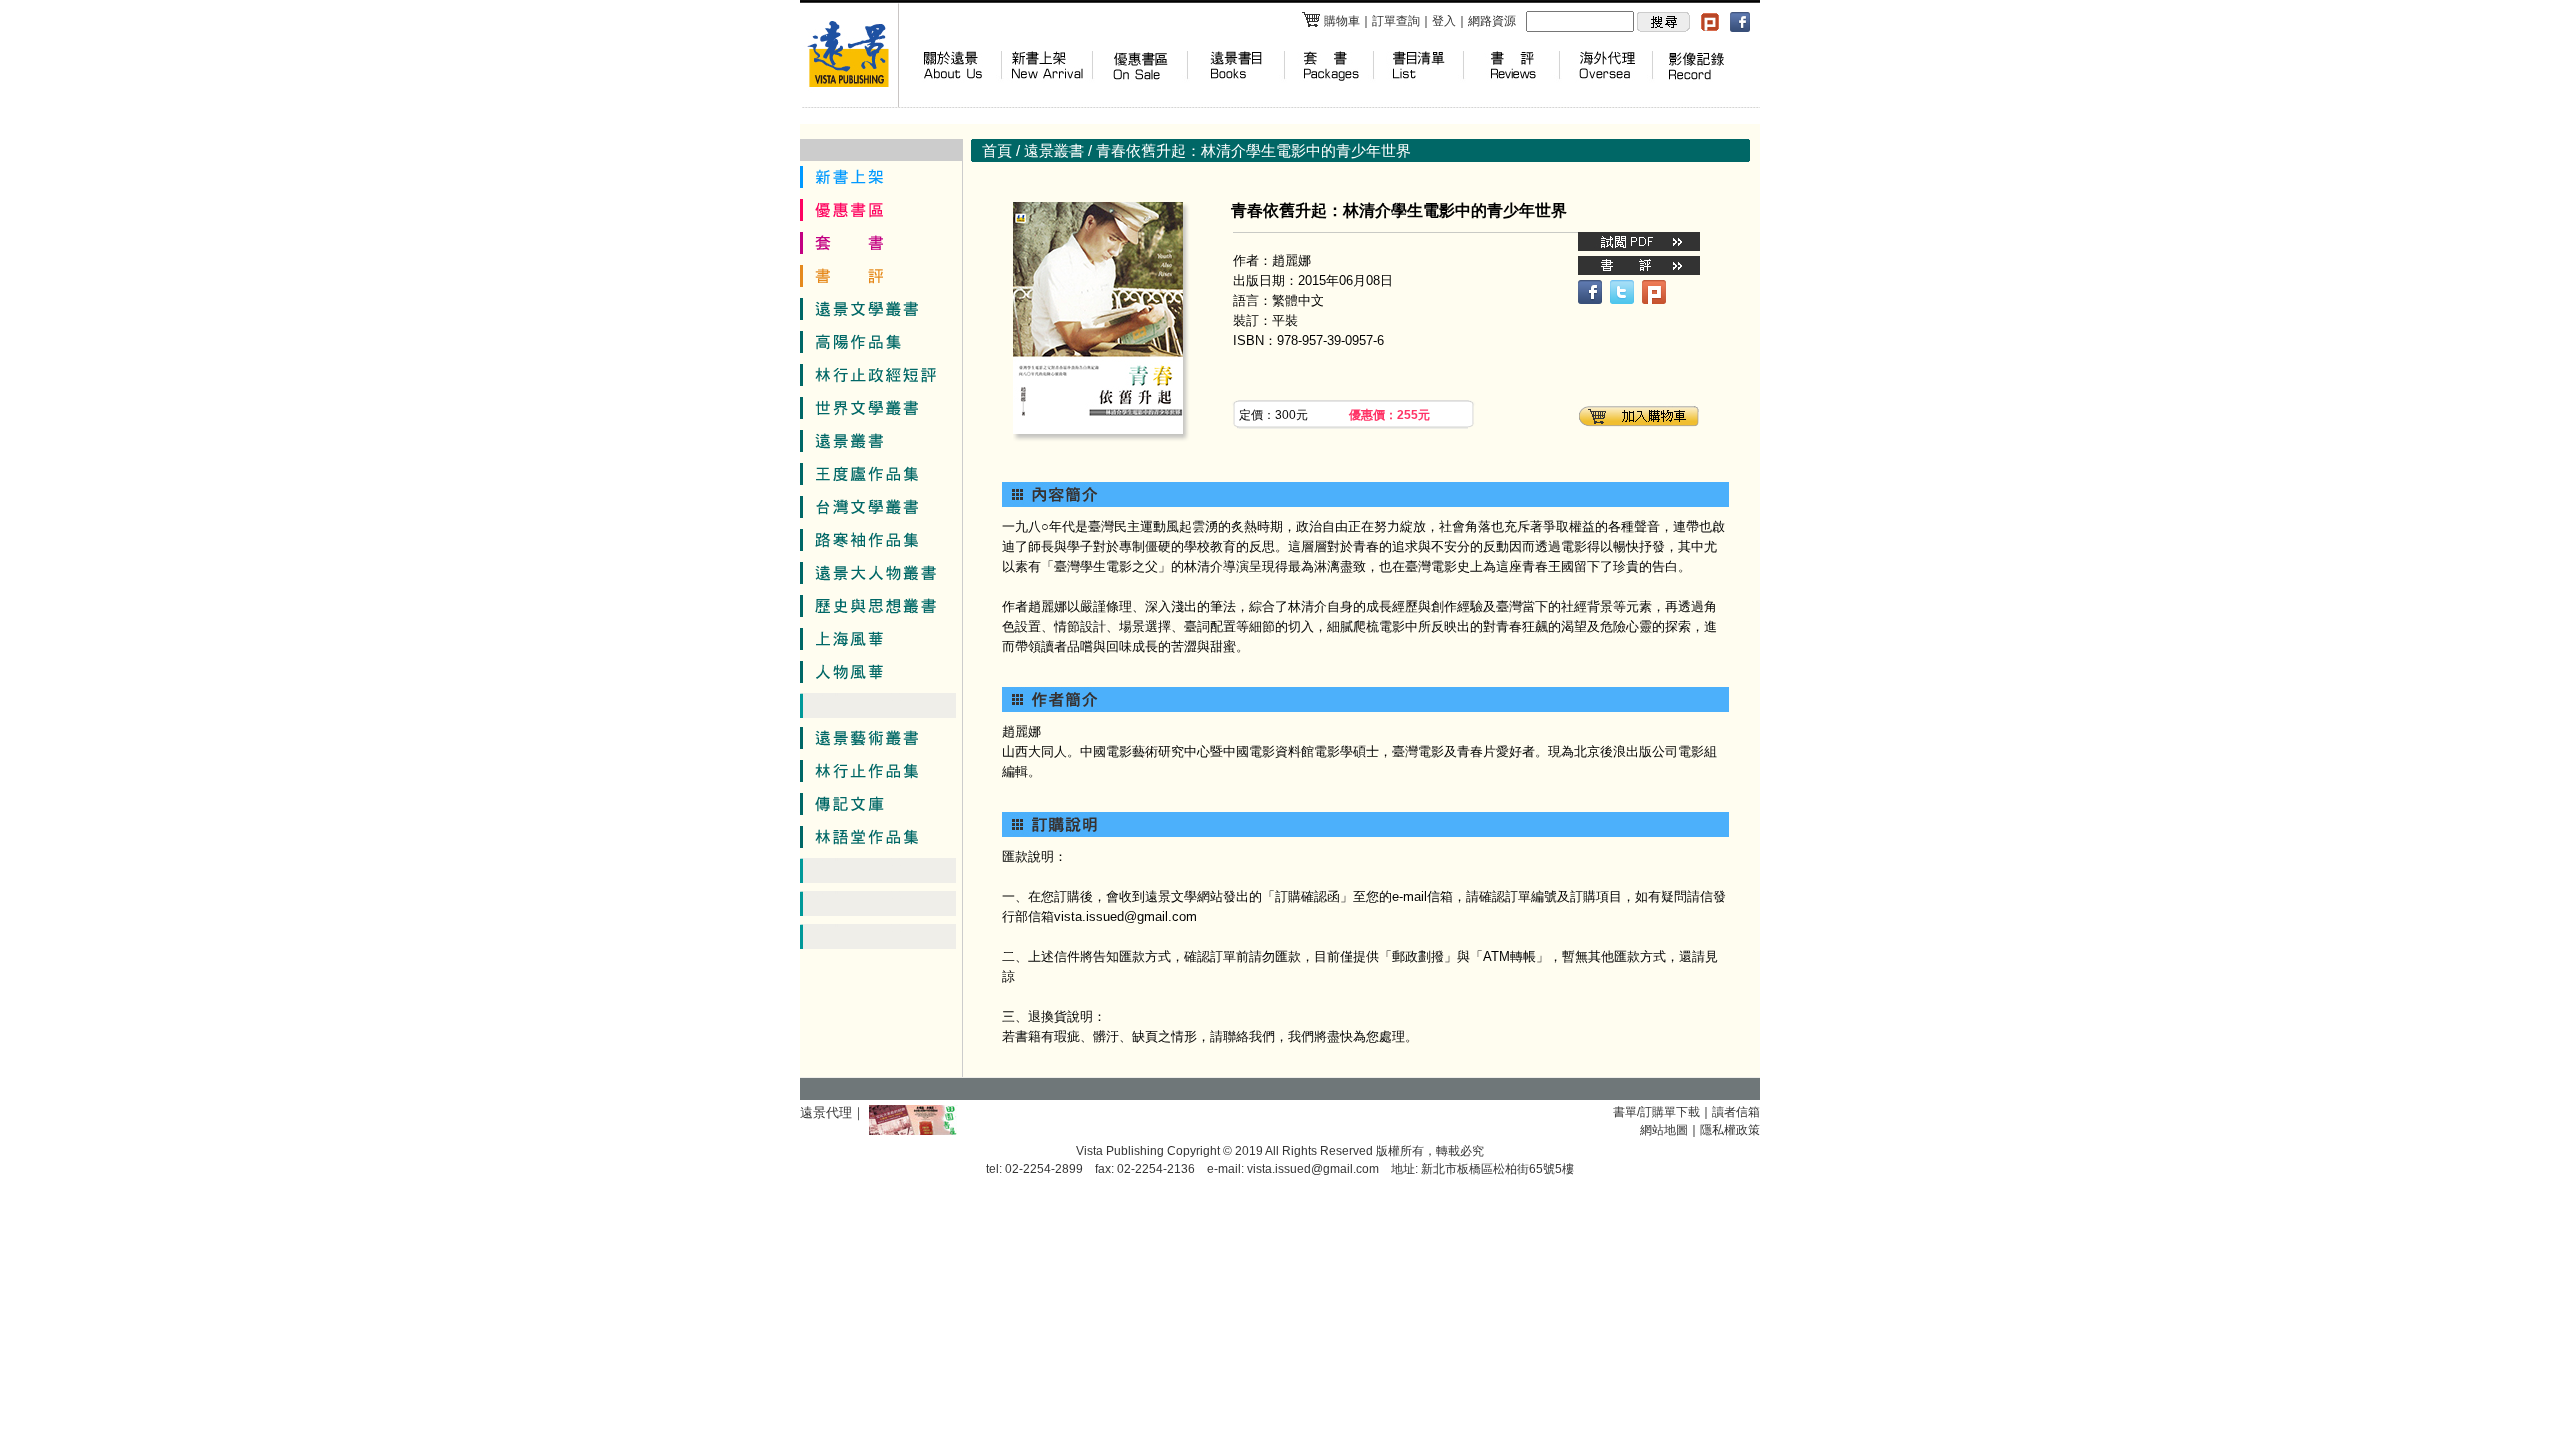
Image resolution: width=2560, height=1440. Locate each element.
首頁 (997, 150)
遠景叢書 (1054, 150)
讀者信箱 (1736, 1112)
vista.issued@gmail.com (1313, 1169)
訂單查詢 (1396, 21)
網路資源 (1492, 21)
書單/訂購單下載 (1656, 1112)
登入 (1444, 21)
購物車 (1342, 21)
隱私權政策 (1730, 1130)
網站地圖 (1664, 1130)
